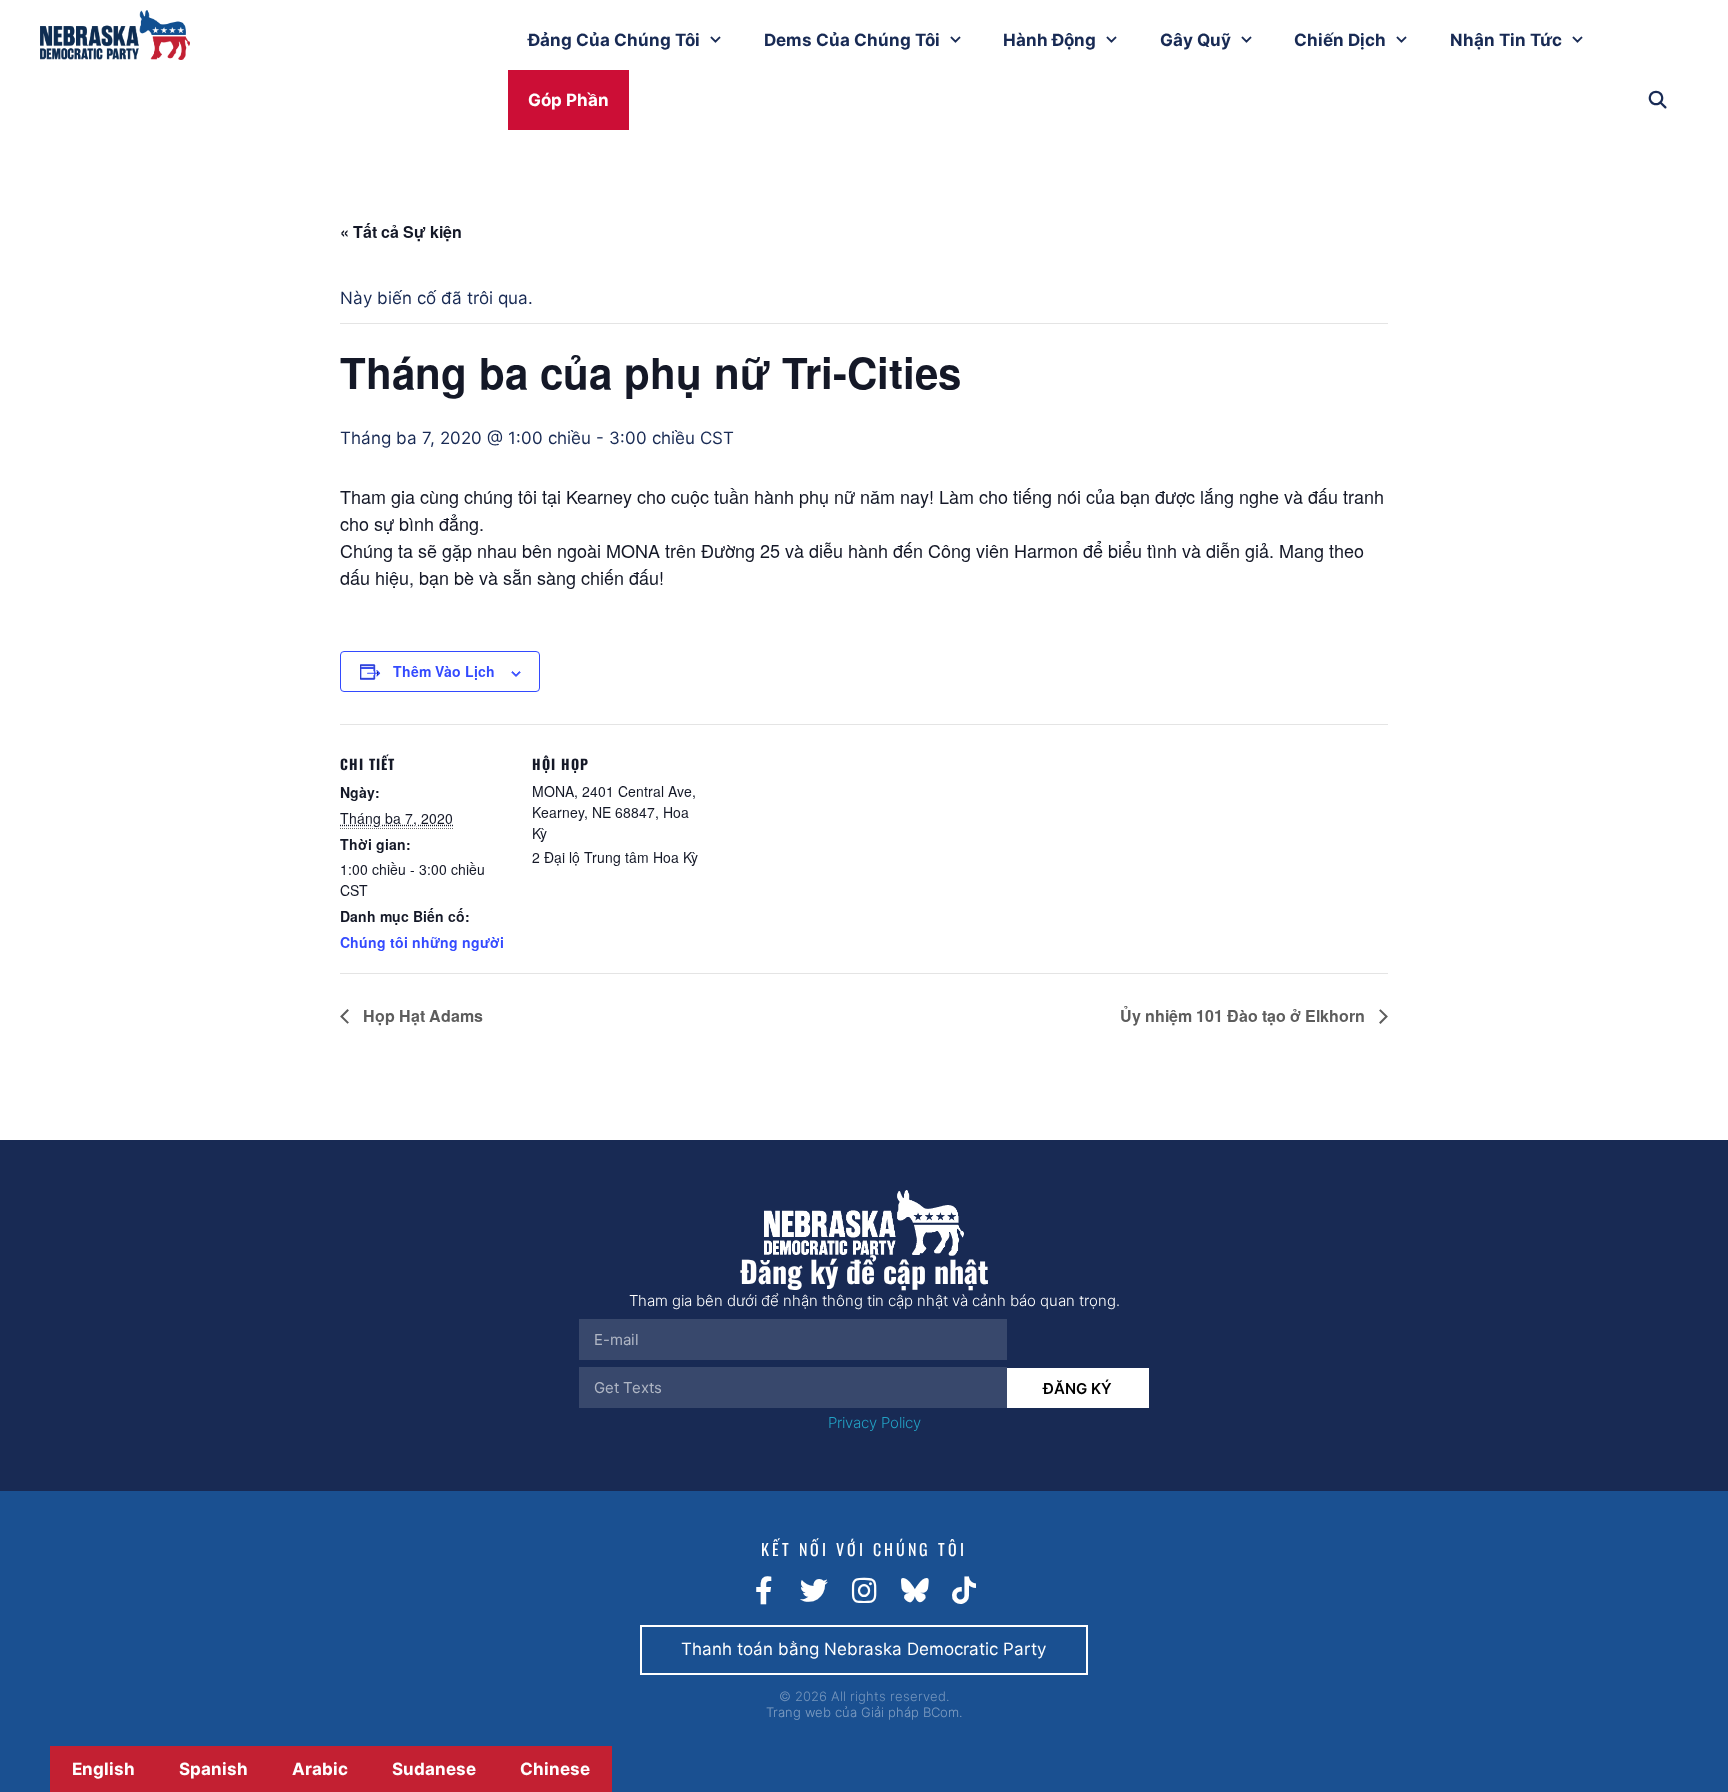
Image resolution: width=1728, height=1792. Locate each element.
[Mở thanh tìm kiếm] (1657, 100)
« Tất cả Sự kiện (401, 231)
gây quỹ (1195, 40)
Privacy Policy (874, 1422)
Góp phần (568, 100)
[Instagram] (864, 1591)
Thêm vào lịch (444, 671)
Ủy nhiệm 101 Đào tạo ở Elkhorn (1244, 1015)
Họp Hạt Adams (421, 1015)
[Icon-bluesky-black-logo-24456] (914, 1591)
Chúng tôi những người (422, 942)
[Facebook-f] (764, 1591)
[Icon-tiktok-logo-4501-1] (964, 1591)
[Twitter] (814, 1591)
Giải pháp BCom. (911, 1712)
